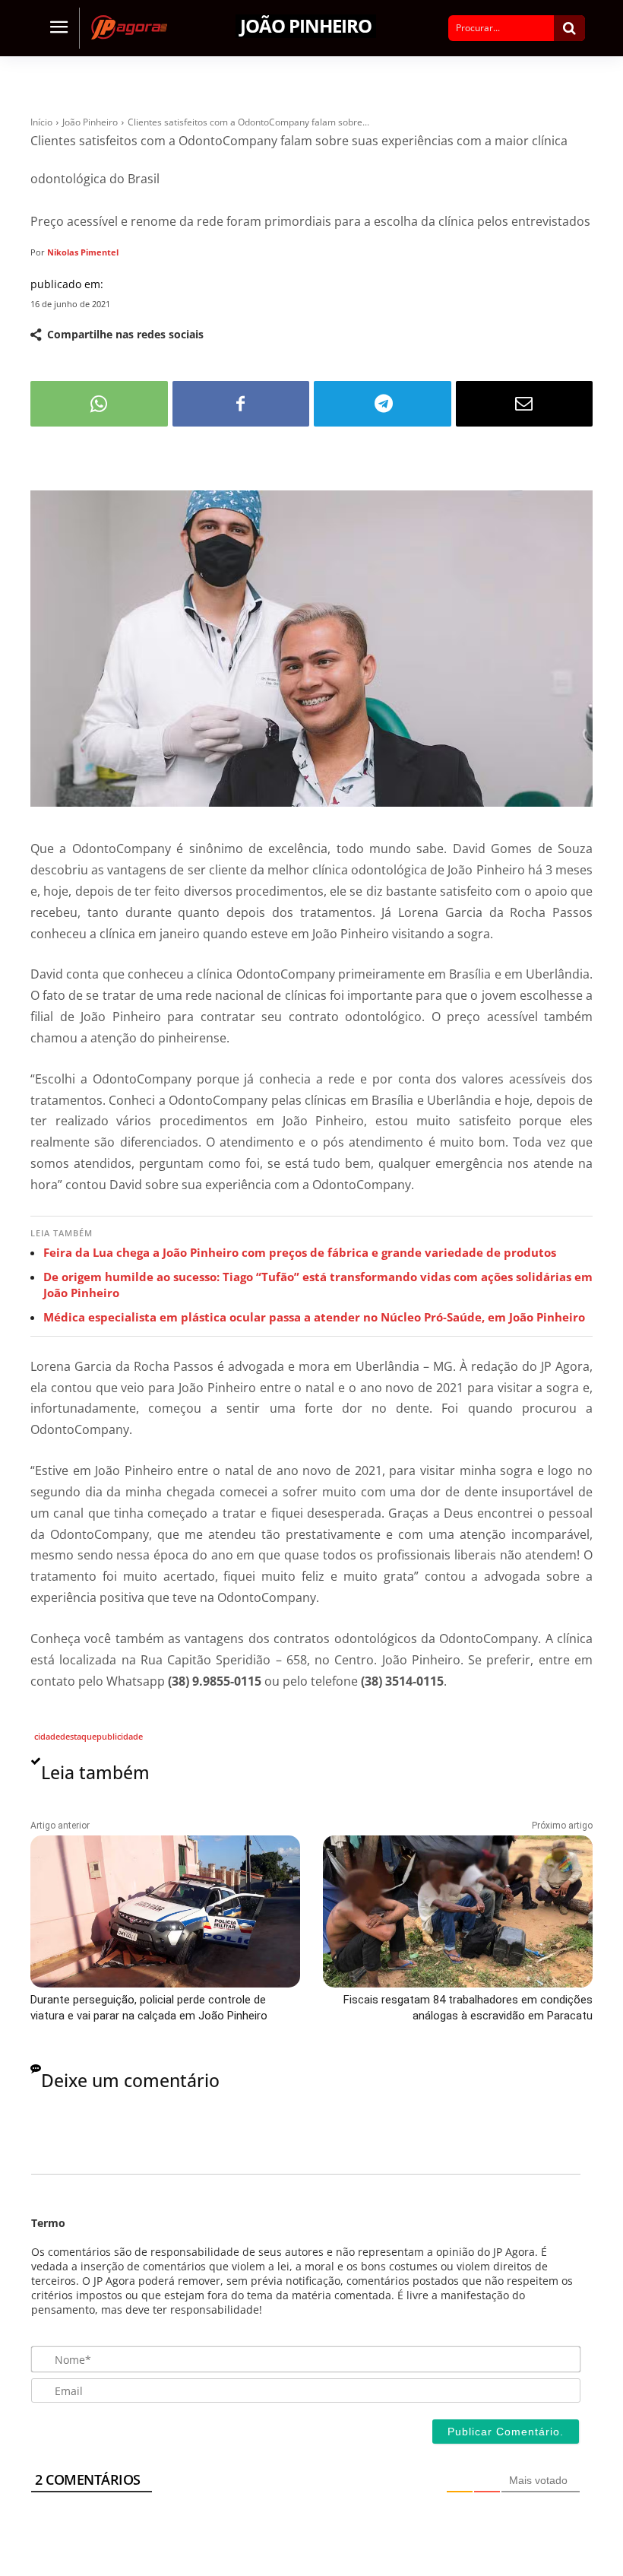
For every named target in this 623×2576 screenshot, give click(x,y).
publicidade (120, 1736)
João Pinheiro (306, 26)
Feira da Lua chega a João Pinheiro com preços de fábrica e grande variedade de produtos (300, 1252)
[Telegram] (383, 404)
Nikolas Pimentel (83, 252)
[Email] (525, 404)
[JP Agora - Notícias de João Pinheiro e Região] (133, 27)
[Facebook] (241, 404)
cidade (47, 1736)
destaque (78, 1736)
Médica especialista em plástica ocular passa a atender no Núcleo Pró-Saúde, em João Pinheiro (314, 1317)
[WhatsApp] (99, 404)
